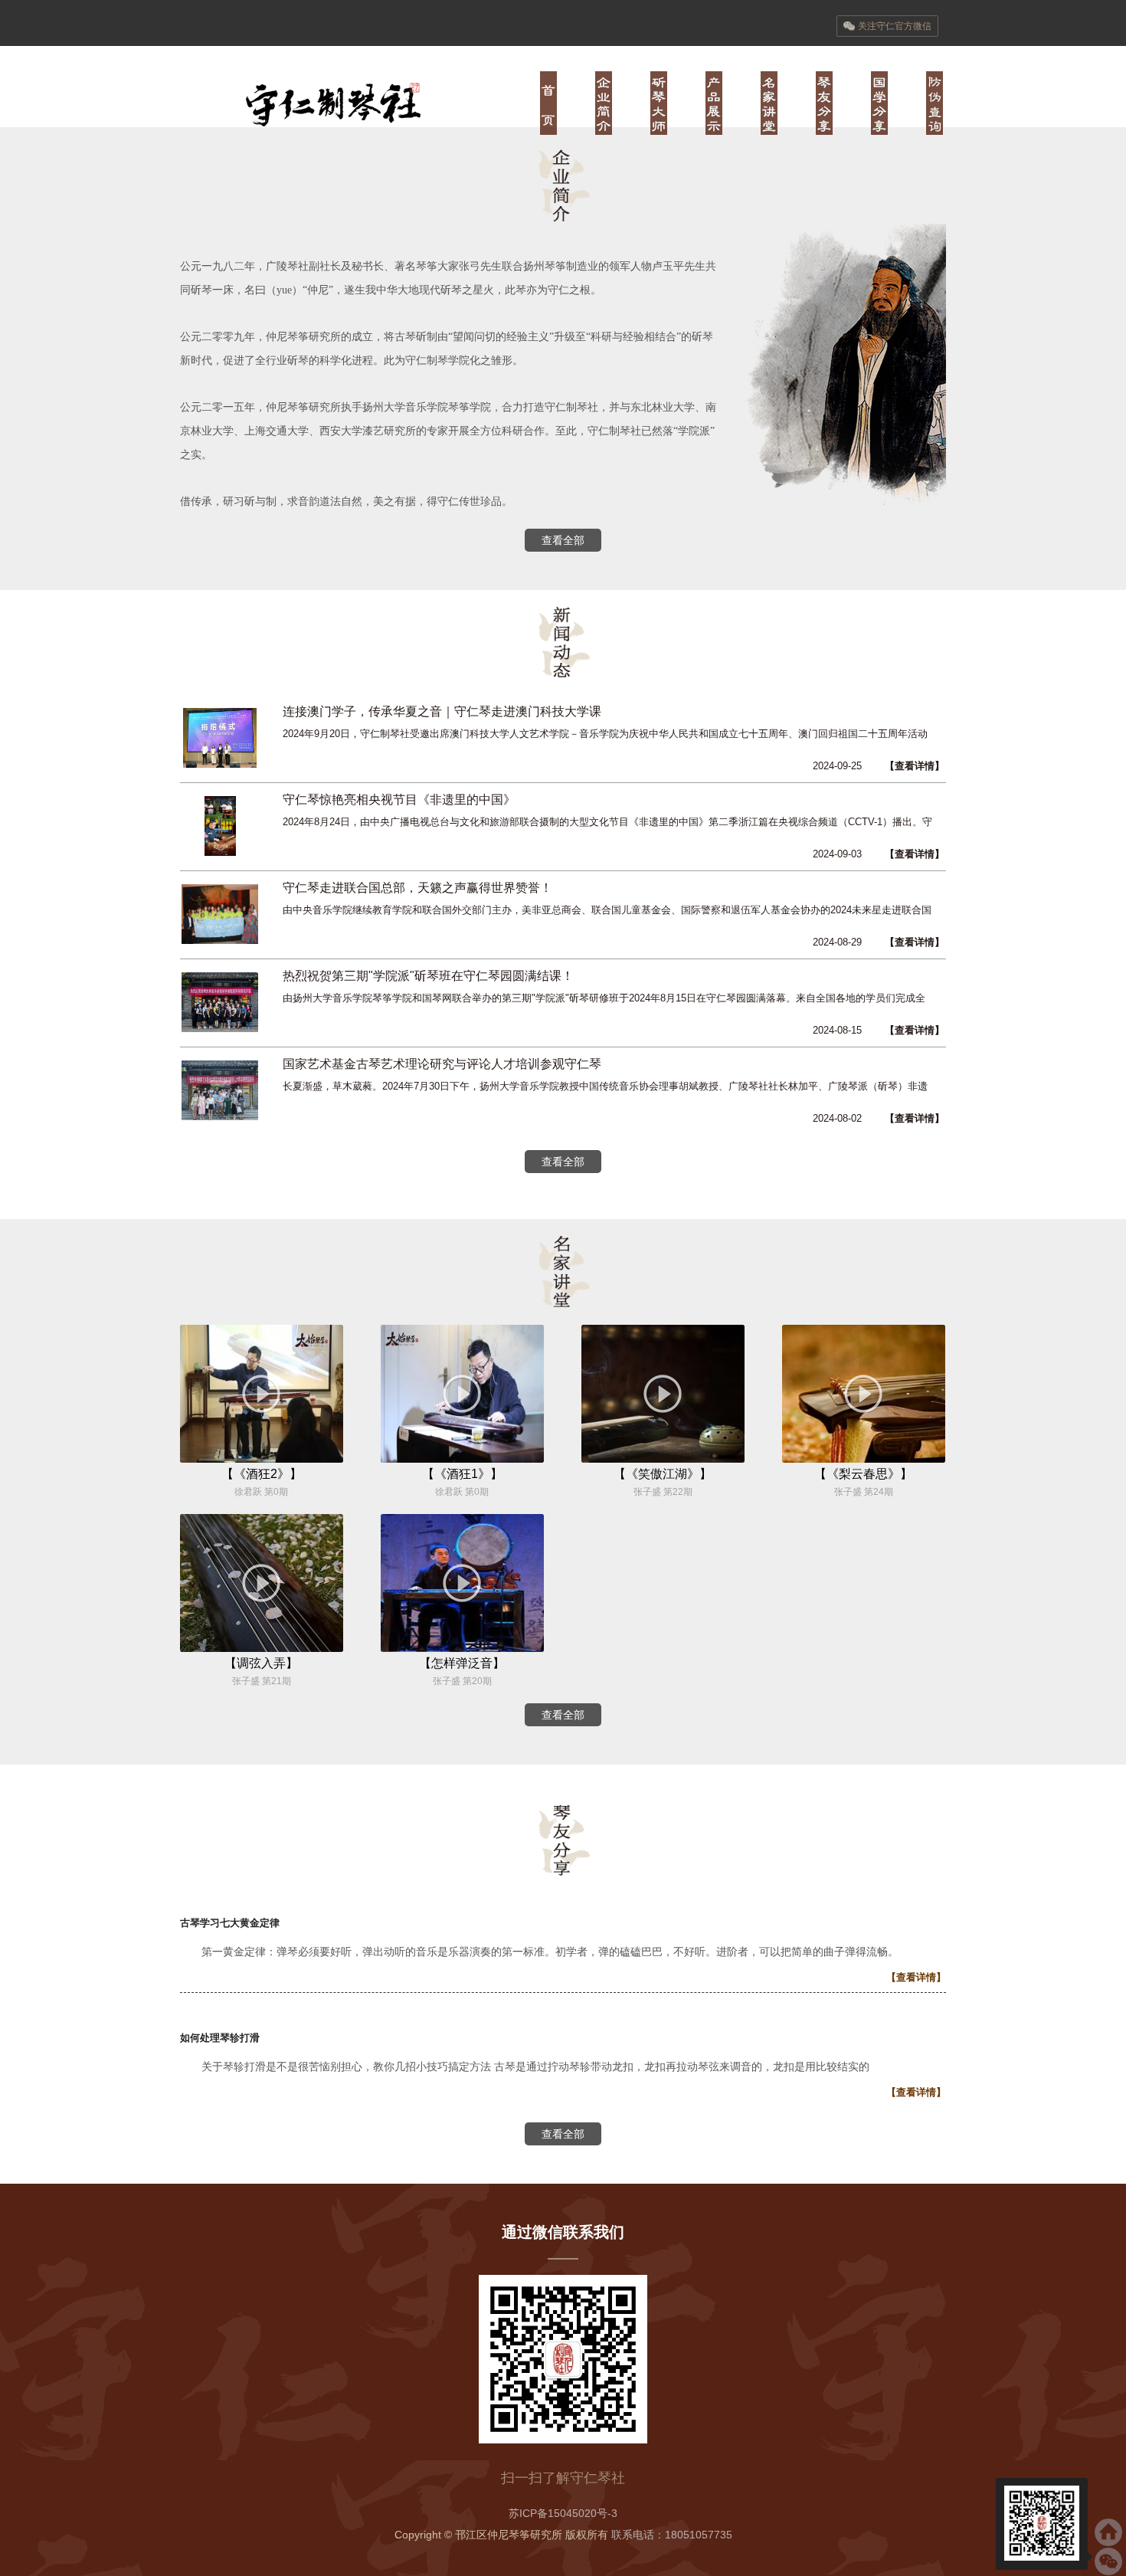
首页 (548, 103)
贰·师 (659, 103)
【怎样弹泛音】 (462, 1663)
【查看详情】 (915, 766)
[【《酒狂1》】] (462, 1459)
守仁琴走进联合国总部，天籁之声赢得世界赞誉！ (417, 888)
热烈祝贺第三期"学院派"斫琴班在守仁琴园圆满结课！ (428, 976)
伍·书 (824, 103)
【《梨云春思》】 (863, 1474)
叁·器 (714, 103)
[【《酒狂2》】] (262, 1459)
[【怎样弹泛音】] (462, 1648)
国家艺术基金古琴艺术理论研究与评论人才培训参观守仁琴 (442, 1064)
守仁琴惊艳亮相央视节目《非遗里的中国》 (399, 800)
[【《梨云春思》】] (864, 1459)
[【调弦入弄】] (262, 1648)
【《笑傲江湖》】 (663, 1474)
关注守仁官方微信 (895, 26)
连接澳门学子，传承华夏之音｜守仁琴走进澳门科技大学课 (442, 711)
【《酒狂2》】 (262, 1474)
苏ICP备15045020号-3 (563, 2513)
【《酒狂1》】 (462, 1474)
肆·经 (769, 103)
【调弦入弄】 (261, 1663)
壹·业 (604, 103)
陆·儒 (879, 103)
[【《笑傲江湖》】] (663, 1459)
